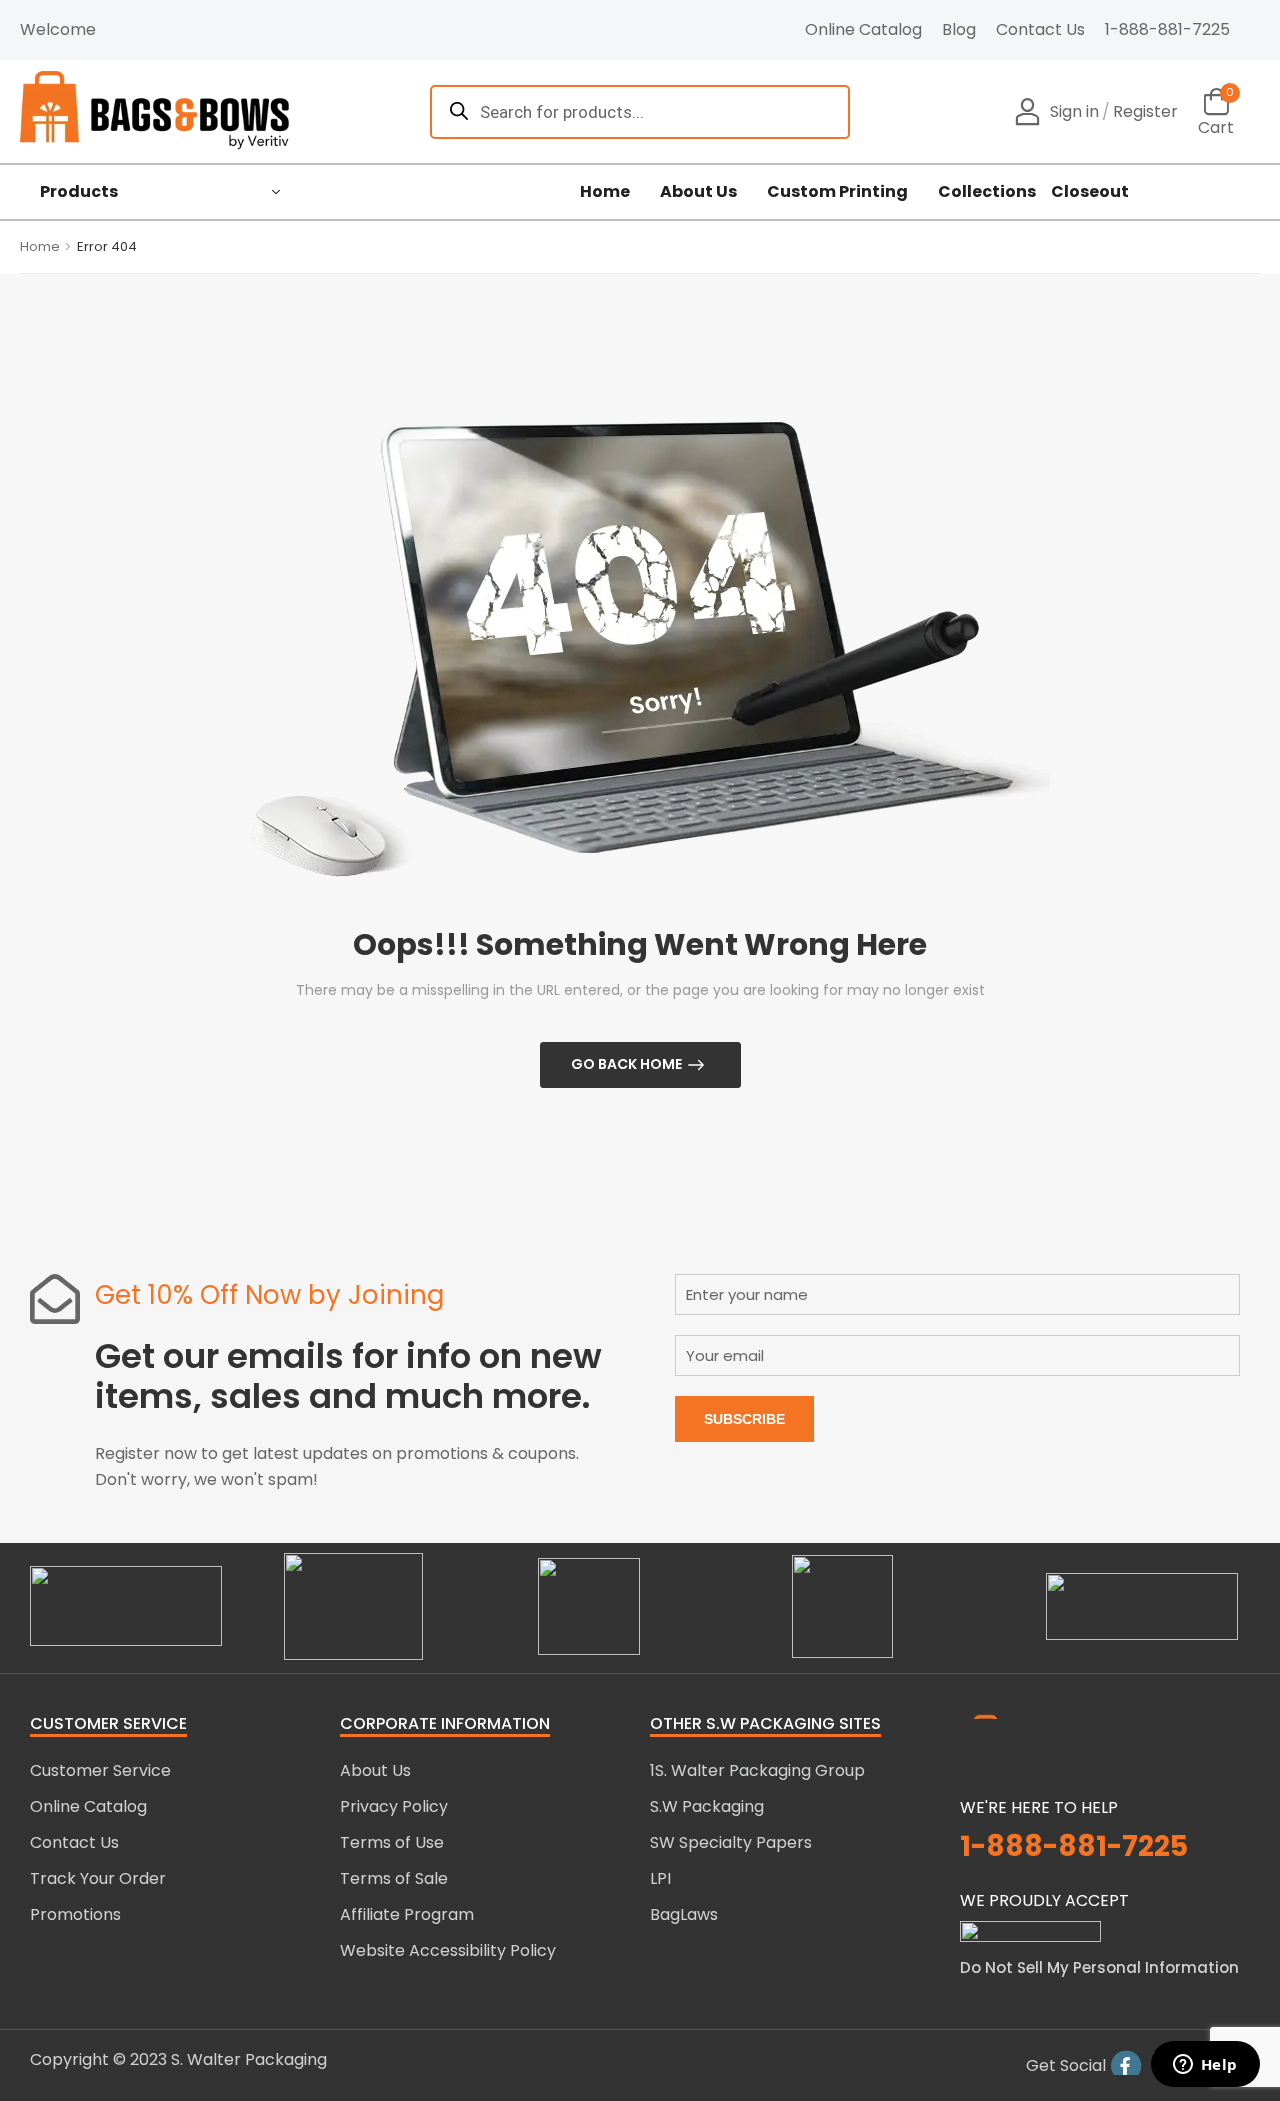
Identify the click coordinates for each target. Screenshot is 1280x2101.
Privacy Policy (394, 1806)
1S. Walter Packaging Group (757, 1770)
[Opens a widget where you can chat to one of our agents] (1205, 2066)
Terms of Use (392, 1842)
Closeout (1090, 192)
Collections (987, 192)
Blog (959, 29)
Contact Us (1040, 29)
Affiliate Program (407, 1914)
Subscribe (744, 1419)
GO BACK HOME (626, 1064)
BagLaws (684, 1914)
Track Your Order (98, 1878)
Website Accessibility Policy (448, 1950)
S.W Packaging (707, 1806)
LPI (660, 1878)
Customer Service (100, 1770)
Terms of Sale (394, 1878)
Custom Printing (837, 192)
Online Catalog (863, 29)
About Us (698, 192)
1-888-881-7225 (1167, 29)
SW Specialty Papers (731, 1842)
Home (605, 192)
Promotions (75, 1914)
